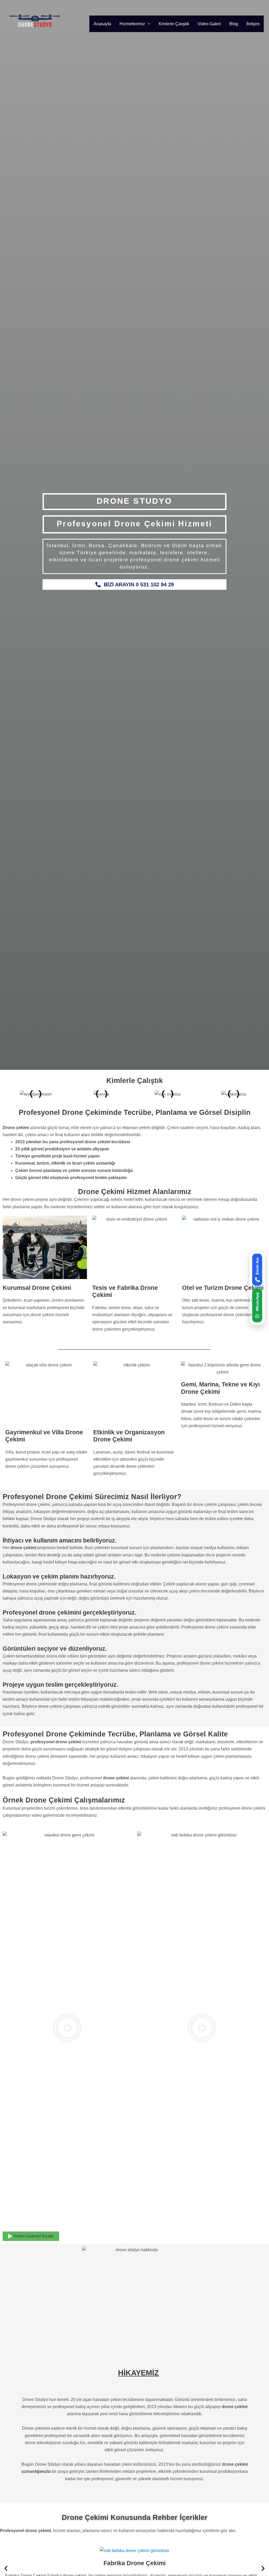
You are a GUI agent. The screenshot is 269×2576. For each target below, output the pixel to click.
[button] (67, 2029)
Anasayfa (102, 24)
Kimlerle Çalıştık (174, 24)
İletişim (253, 24)
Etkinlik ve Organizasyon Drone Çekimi (129, 1436)
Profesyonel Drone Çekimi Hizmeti (134, 524)
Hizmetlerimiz (132, 24)
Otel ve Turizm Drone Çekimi (223, 1288)
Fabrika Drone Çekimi (134, 2563)
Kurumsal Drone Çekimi (37, 1288)
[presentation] (148, 24)
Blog (234, 24)
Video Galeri (209, 24)
